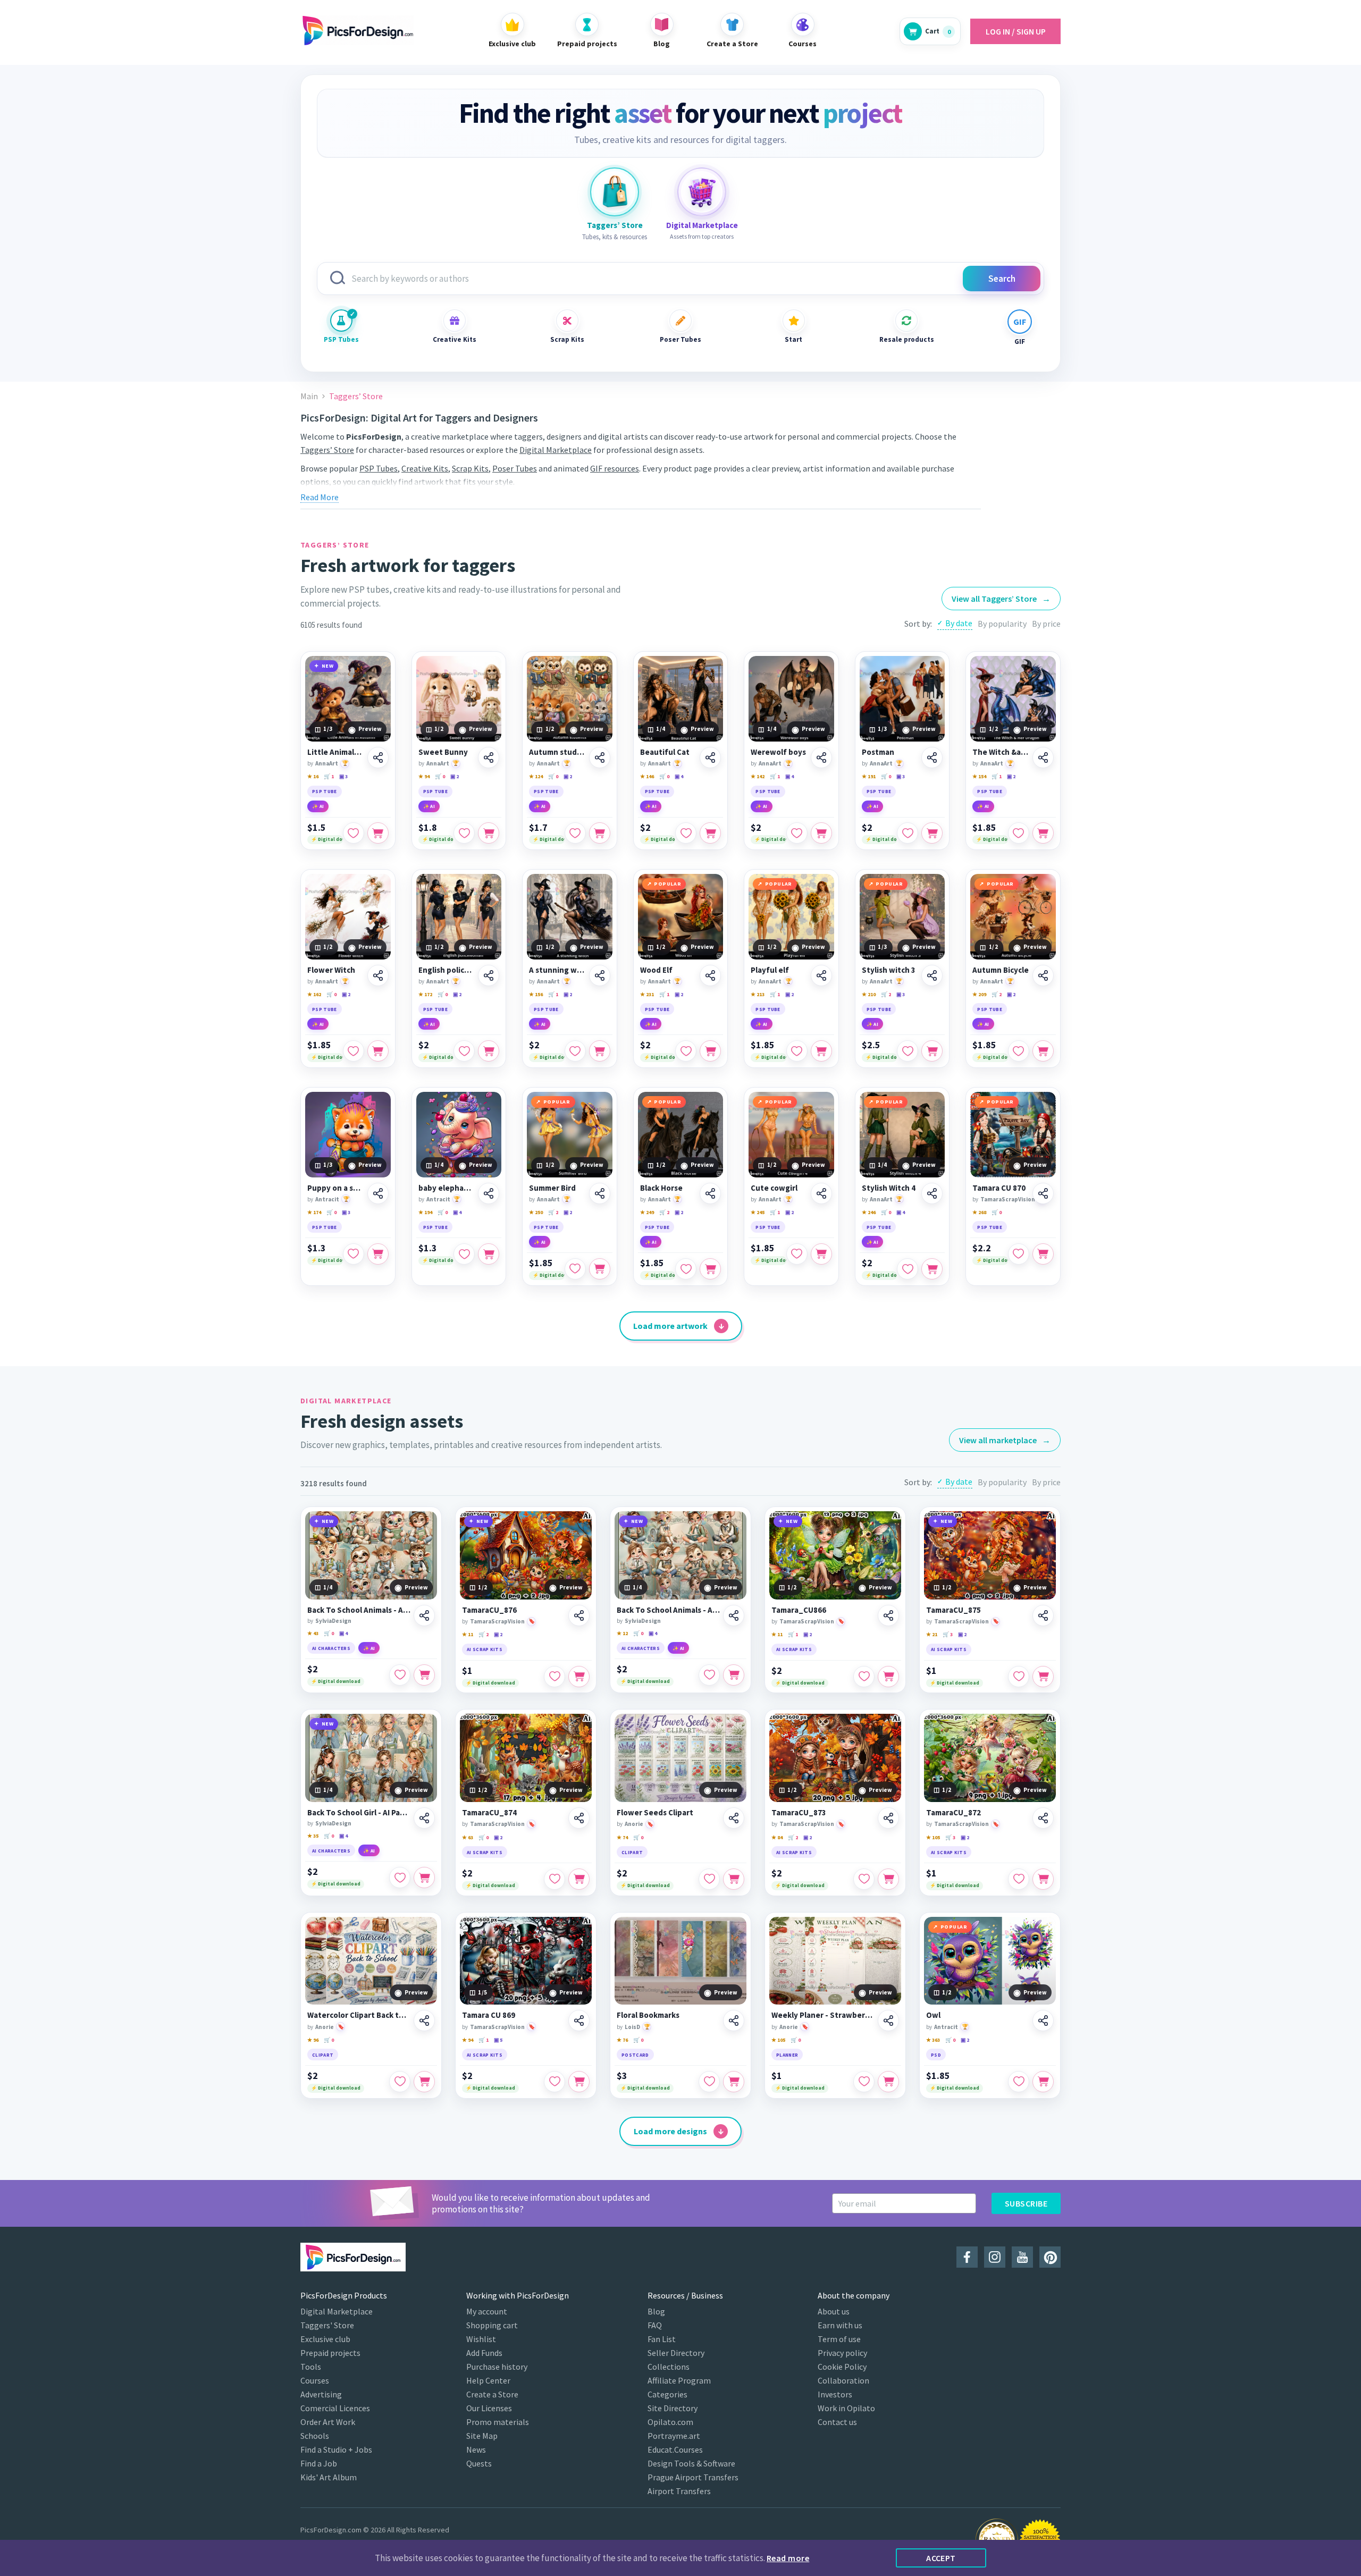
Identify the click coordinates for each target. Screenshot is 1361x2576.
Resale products (906, 339)
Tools (311, 2367)
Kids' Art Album (329, 2477)
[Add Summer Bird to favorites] (575, 1269)
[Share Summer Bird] (600, 1193)
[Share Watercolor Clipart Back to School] (424, 2021)
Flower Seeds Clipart (655, 1813)
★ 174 (314, 1212)
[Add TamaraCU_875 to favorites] (1019, 1677)
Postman (878, 752)
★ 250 (536, 1212)
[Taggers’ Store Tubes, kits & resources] (615, 192)
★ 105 (933, 1837)
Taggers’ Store (327, 450)
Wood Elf (656, 970)
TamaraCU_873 (799, 1813)
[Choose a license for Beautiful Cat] (710, 833)
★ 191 (869, 776)
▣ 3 (343, 776)
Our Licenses (489, 2408)
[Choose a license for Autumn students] (600, 833)
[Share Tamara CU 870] (1043, 1193)
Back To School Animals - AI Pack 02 (668, 1610)
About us (834, 2311)
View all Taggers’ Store (1001, 599)
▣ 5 (498, 2040)
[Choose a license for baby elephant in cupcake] (489, 1254)
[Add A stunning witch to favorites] (575, 1051)
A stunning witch (557, 970)
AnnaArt (327, 763)
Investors (835, 2394)
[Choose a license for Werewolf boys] (821, 833)
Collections (669, 2367)
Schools (315, 2436)
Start (793, 339)
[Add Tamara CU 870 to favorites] (1019, 1254)
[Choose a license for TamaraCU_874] (579, 1879)
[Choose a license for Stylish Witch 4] (932, 1269)
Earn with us (840, 2325)
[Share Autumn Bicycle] (1043, 975)
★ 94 (424, 776)
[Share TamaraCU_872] (1043, 1818)
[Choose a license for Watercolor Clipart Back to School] (424, 2082)
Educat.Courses (675, 2449)
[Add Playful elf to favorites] (797, 1051)
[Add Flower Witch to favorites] (354, 1051)
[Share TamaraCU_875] (1043, 1615)
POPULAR (667, 884)
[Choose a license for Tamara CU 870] (1043, 1254)
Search (1002, 279)
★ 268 (979, 1212)
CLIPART (632, 1852)
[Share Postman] (932, 757)
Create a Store (492, 2394)
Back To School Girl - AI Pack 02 (359, 1813)
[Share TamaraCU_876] (579, 1615)
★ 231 (647, 994)
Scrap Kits (567, 339)
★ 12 (622, 1633)
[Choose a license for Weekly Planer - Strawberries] (888, 2082)
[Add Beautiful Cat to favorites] (686, 833)
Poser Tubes (680, 339)
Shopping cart (492, 2325)
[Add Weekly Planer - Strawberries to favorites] (864, 2082)
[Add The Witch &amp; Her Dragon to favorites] (1019, 833)
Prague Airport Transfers (693, 2477)
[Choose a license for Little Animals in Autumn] (378, 833)
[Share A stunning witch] (600, 975)
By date (959, 623)
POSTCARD (635, 2055)
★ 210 (869, 994)
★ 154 (979, 776)
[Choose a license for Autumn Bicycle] (1043, 1051)
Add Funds (484, 2353)
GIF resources (615, 468)
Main (309, 396)
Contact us (837, 2422)
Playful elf (770, 970)
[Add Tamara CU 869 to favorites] (555, 2082)
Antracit (327, 1199)
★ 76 (622, 2040)
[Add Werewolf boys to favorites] (797, 833)
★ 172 (425, 994)
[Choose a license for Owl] (1043, 2082)
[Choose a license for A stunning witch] (600, 1051)
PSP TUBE (325, 791)
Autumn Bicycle (1001, 970)
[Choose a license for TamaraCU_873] (888, 1879)
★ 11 (468, 1634)
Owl (933, 2015)
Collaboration (843, 2380)
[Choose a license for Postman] (932, 833)
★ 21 (932, 1634)
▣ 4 (679, 776)
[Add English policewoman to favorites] (464, 1051)
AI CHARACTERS (331, 1648)
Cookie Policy (842, 2367)
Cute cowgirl (774, 1188)
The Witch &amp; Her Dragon (1001, 752)
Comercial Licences (335, 2408)
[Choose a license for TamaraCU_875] (1043, 1677)
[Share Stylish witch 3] (932, 975)
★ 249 (647, 1212)
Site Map (482, 2436)
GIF (1020, 342)
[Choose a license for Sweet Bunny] (489, 833)
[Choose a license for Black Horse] (710, 1269)
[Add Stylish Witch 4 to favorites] (908, 1269)
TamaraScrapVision (1008, 1199)
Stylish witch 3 (889, 970)
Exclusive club (325, 2339)
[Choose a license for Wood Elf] (710, 1051)
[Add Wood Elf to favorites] (686, 1051)
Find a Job (319, 2463)
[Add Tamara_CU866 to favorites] (864, 1677)
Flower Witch (331, 970)
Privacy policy (842, 2353)
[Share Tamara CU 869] (579, 2021)
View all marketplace (1005, 1440)
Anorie (634, 1824)
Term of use (839, 2339)
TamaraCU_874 (489, 1813)
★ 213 (758, 994)
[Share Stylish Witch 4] (932, 1193)
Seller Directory (676, 2353)
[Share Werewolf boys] (821, 757)
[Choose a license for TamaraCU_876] (579, 1677)
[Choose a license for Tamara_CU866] (888, 1677)
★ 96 (313, 2040)
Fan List (662, 2339)
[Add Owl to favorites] (1019, 2082)
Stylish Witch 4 (889, 1188)
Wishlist (481, 2339)
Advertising (321, 2394)
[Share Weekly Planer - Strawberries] (888, 2021)
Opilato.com (670, 2422)
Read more (788, 2558)
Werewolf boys (778, 752)
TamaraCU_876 (489, 1610)
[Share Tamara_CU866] (888, 1615)
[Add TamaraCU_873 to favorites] (864, 1879)
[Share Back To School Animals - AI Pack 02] (734, 1615)
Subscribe (1026, 2203)
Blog (656, 2311)
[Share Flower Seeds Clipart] (734, 1818)
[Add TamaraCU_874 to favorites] (555, 1879)
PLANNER (787, 2055)
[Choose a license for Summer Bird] (600, 1269)
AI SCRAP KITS (485, 1649)
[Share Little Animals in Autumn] (378, 757)
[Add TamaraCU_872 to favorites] (1019, 1879)
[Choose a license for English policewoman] (489, 1051)
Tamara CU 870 (999, 1188)
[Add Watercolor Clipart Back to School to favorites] (400, 2082)
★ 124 (536, 776)
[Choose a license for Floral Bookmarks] (734, 2082)
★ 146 (647, 776)
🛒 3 (948, 1634)
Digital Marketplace (556, 450)
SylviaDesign (333, 1621)
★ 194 (425, 1212)
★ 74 (622, 1837)
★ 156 (536, 994)
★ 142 (758, 776)
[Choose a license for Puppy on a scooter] (378, 1254)
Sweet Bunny (443, 752)
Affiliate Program (679, 2380)
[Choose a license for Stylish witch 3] (932, 1051)
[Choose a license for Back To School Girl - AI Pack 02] (424, 1878)
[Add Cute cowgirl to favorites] (797, 1254)
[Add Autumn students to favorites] (575, 833)
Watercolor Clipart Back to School (359, 2015)
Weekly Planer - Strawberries (823, 2015)
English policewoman (447, 970)
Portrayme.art (674, 2436)
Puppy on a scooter (336, 1188)
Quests (479, 2463)
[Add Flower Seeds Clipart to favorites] (709, 1879)
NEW (328, 666)
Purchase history (497, 2367)
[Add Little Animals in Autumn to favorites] (354, 833)
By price (1046, 624)
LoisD (632, 2027)
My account (487, 2311)
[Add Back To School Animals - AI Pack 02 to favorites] (709, 1675)
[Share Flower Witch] (378, 975)
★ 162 (314, 994)
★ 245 (758, 1212)
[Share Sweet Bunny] (489, 757)
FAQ (655, 2325)
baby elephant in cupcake (447, 1188)
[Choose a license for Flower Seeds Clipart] (734, 1879)
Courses (315, 2380)
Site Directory (673, 2408)
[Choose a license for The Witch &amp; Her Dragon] (1043, 833)
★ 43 (313, 1633)
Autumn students (557, 752)
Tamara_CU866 (799, 1610)
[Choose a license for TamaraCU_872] (1043, 1879)
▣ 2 (455, 776)
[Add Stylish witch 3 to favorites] (908, 1051)
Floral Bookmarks (648, 2015)
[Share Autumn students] (600, 757)
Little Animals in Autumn (336, 752)
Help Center (488, 2380)
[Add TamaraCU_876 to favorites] (555, 1677)
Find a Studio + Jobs (336, 2449)
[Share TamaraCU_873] (888, 1818)
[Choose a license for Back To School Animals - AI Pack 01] (424, 1675)
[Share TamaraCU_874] (579, 1818)
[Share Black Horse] (710, 1193)
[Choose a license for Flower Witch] (378, 1051)
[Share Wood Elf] (710, 975)
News (476, 2449)
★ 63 (468, 1837)
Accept (941, 2558)
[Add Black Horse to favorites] (686, 1269)
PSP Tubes (341, 339)
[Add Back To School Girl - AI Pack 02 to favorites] (400, 1878)
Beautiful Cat (665, 752)
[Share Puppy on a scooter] (378, 1193)
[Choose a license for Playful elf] (821, 1051)
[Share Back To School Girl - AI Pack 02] (424, 1818)
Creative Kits (455, 339)
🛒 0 (440, 776)
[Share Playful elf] (821, 975)
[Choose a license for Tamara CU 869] (579, 2082)
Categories (667, 2394)
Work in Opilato (846, 2408)
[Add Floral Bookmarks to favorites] (709, 2082)
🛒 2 (886, 994)
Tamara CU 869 (489, 2015)
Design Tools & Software (691, 2463)
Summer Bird (552, 1188)
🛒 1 (329, 776)
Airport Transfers (679, 2491)
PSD (936, 2055)
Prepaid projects (330, 2353)
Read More (320, 497)
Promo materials (498, 2422)
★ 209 (979, 994)
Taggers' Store (327, 2325)
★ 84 (777, 1837)
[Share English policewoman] (489, 975)
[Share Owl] (1043, 2021)
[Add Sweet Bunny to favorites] (464, 833)
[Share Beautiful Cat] (710, 757)
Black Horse (661, 1188)
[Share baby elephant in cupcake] (489, 1193)
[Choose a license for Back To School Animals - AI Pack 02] (734, 1675)
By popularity (1002, 624)
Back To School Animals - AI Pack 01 (359, 1610)
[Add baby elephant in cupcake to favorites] (464, 1254)
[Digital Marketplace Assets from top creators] (702, 192)
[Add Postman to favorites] (908, 833)
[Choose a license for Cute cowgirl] (821, 1254)
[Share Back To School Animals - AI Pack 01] (424, 1615)
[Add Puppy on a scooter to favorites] (354, 1254)
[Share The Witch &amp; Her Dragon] (1043, 757)
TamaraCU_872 (953, 1813)
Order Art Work (328, 2422)
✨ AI (318, 806)
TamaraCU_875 (953, 1610)
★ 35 (313, 1836)
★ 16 (313, 776)
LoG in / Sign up (1016, 31)
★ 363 (933, 2040)
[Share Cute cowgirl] (821, 1193)
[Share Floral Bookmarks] (734, 2021)
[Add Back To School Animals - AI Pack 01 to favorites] (400, 1675)
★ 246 (869, 1212)
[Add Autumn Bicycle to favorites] (1019, 1051)
